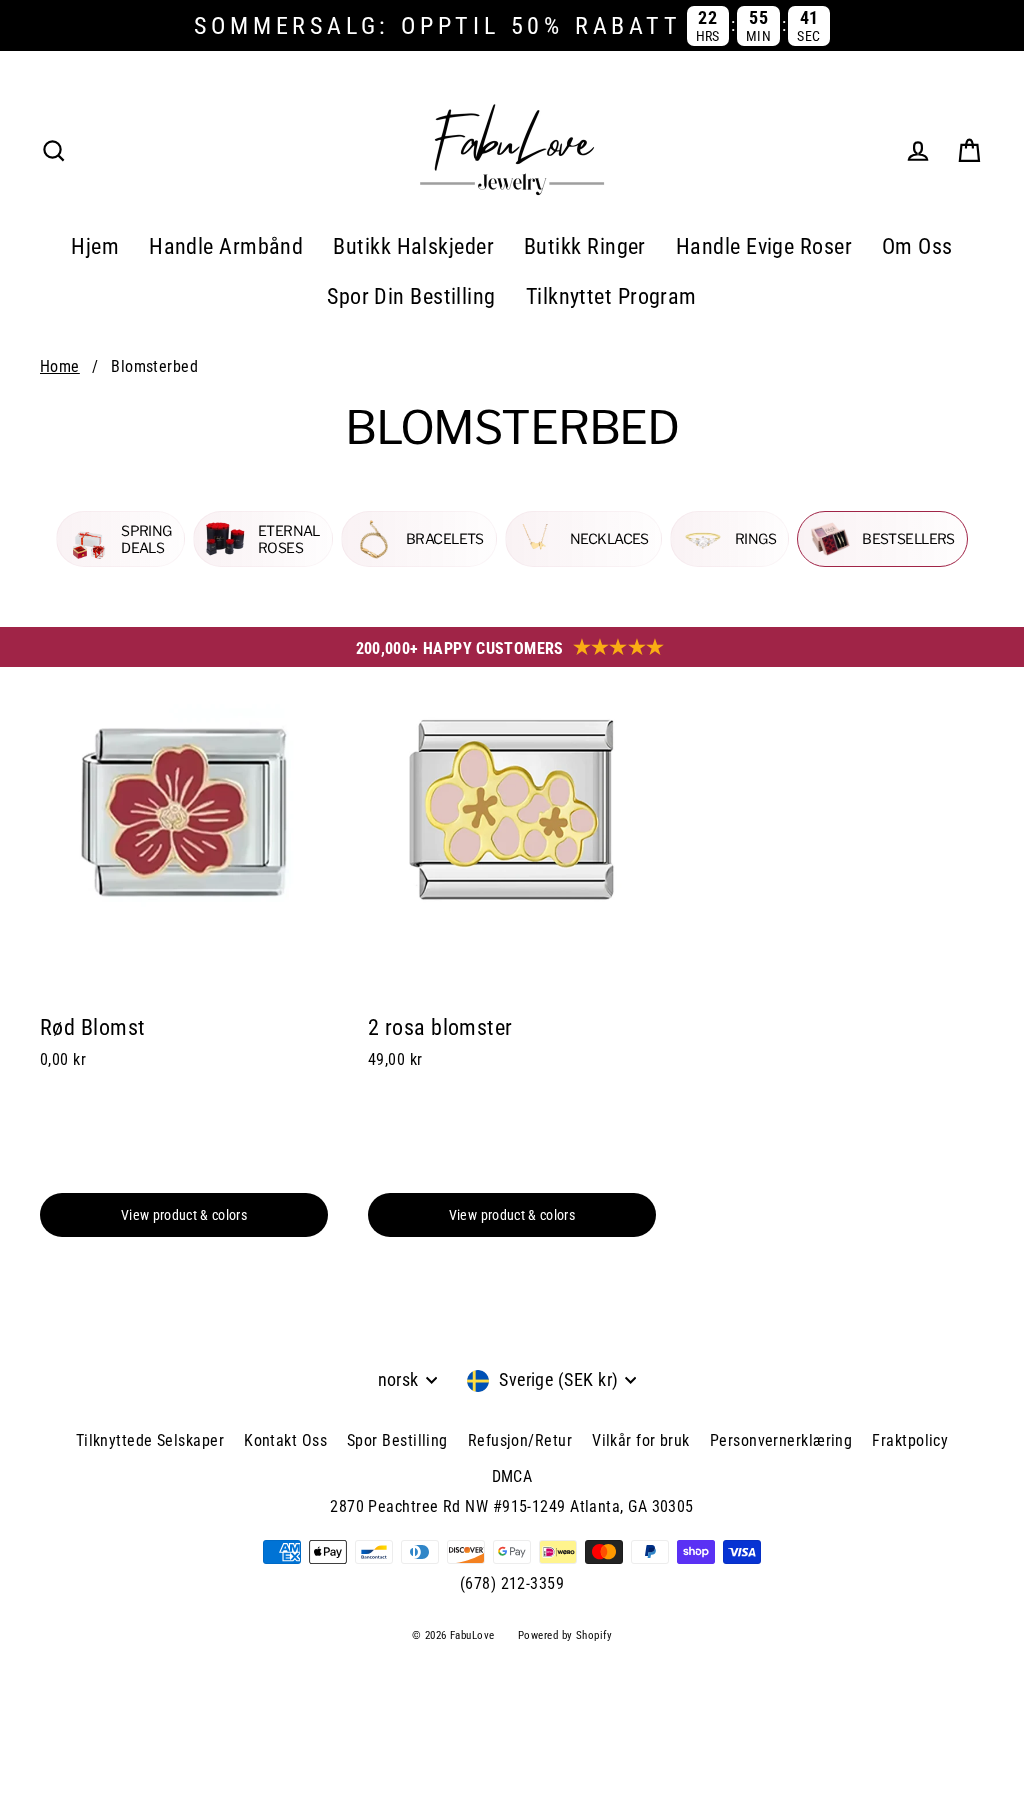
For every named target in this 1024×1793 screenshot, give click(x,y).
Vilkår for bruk (641, 1440)
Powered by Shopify (565, 1635)
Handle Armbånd (226, 246)
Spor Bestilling (397, 1440)
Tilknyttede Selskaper (150, 1440)
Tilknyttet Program (611, 296)
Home (60, 366)
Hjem (95, 246)
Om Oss (917, 246)
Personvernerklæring (781, 1440)
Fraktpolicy (910, 1440)
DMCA (512, 1476)
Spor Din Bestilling (411, 296)
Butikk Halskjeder (413, 246)
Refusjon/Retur (520, 1440)
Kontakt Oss (285, 1440)
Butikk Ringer (585, 246)
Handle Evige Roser (764, 246)
